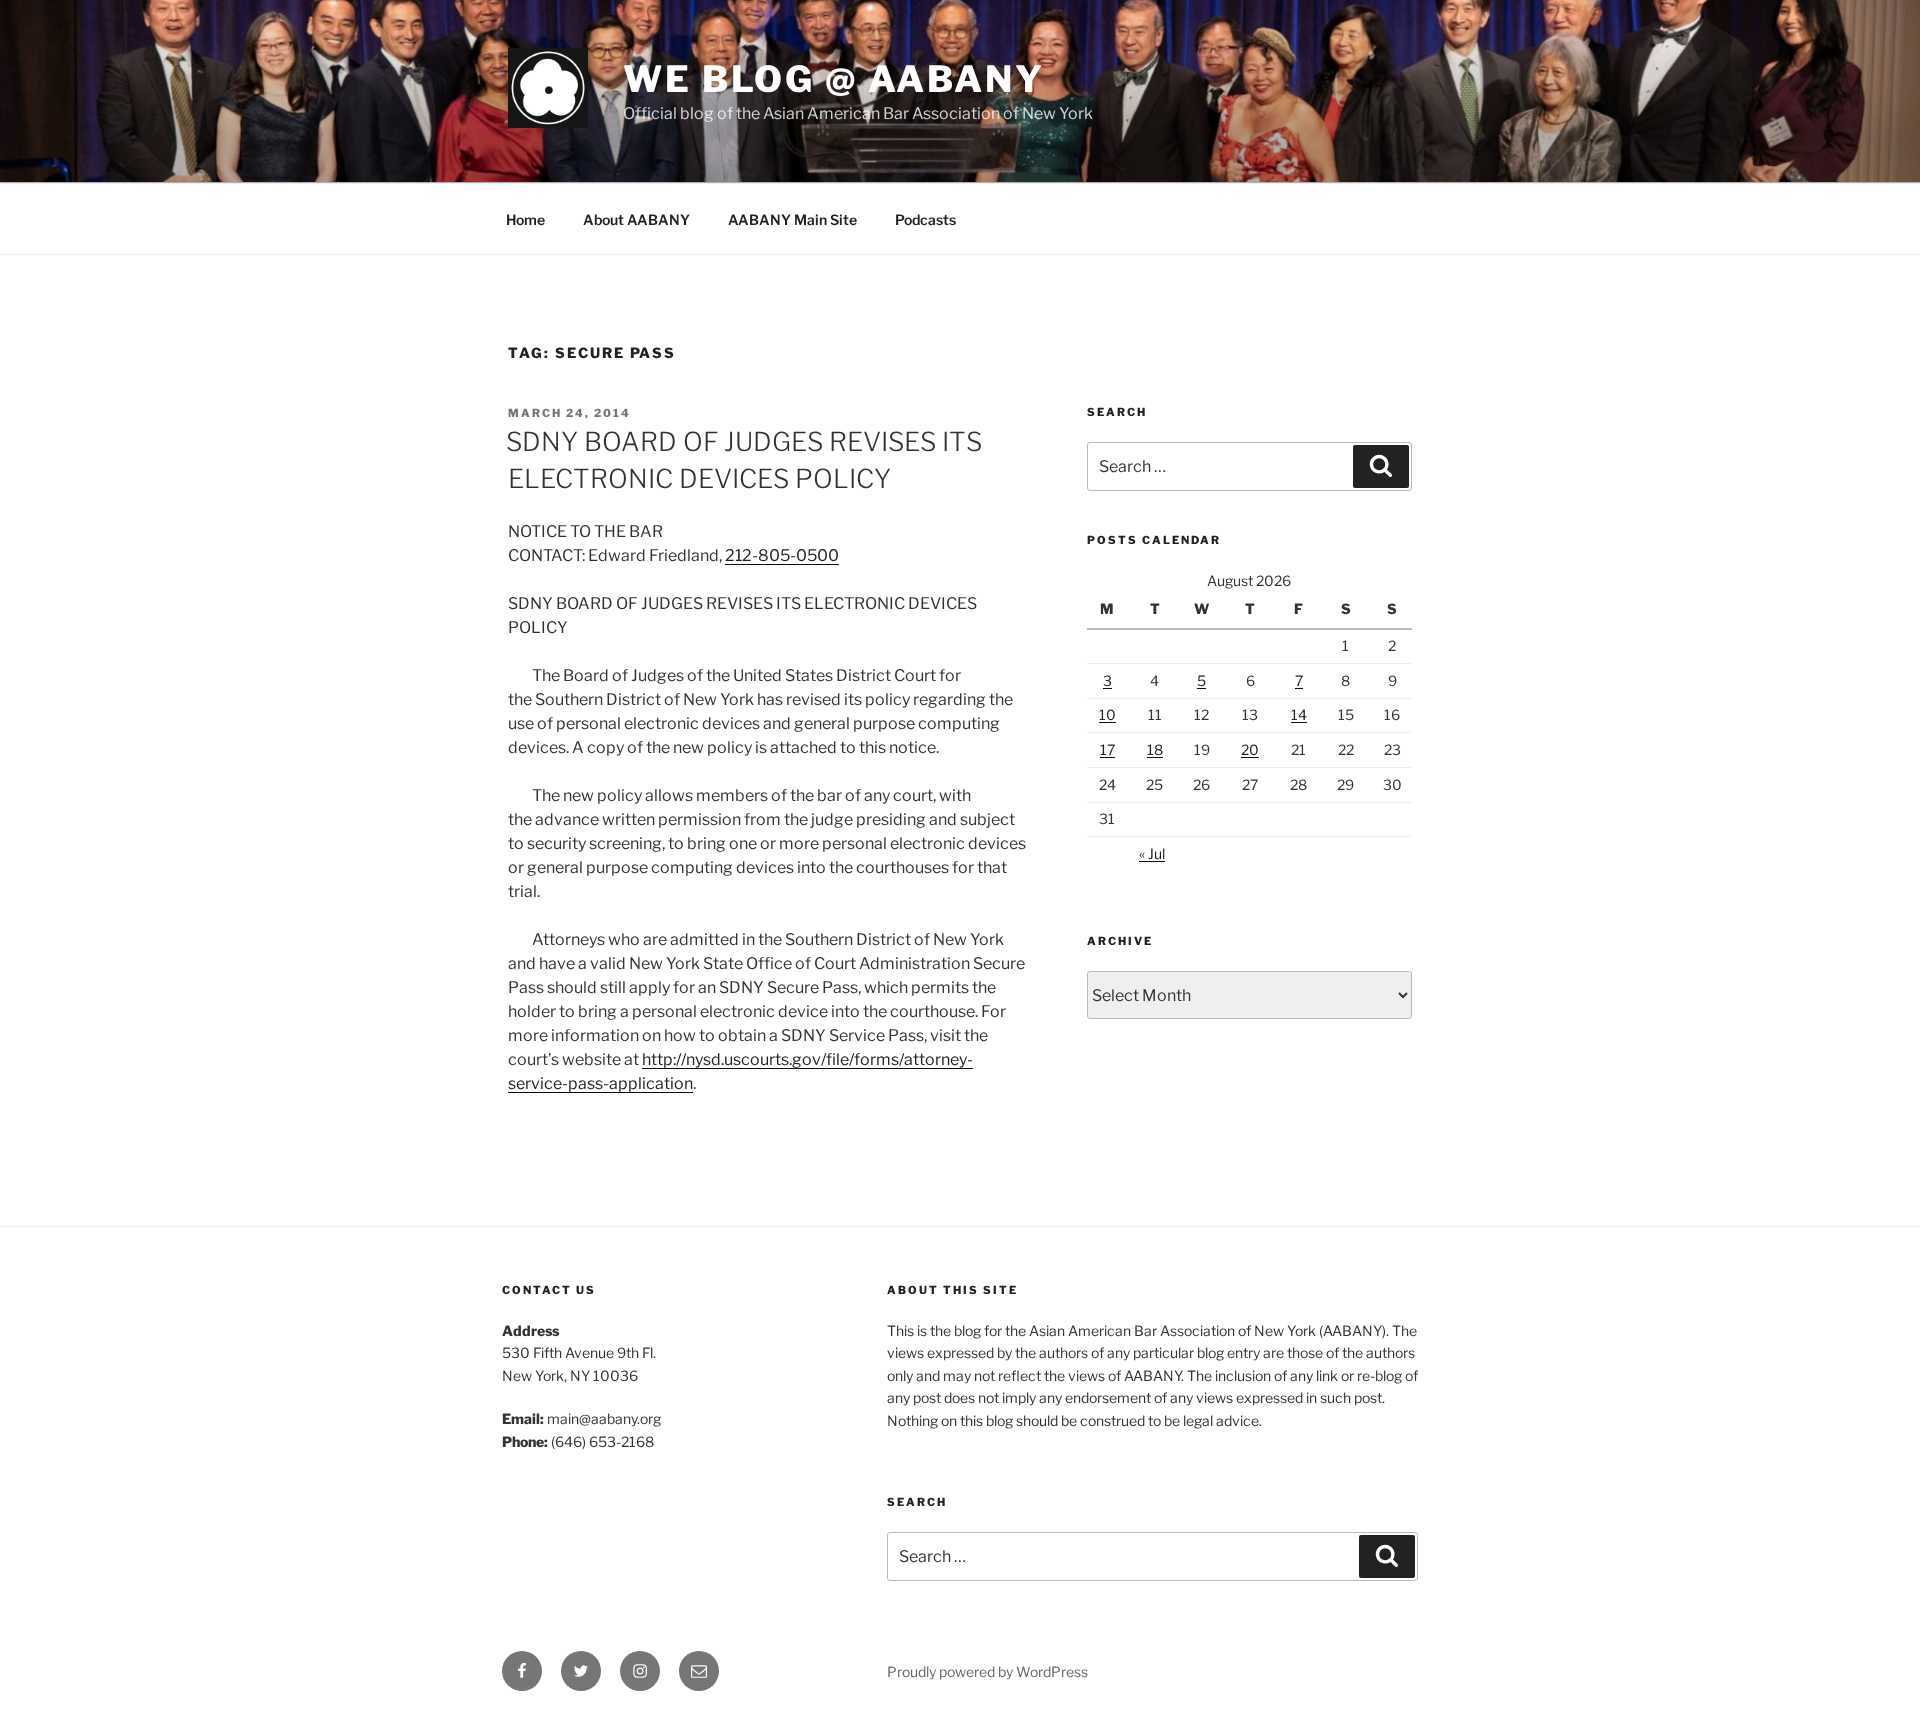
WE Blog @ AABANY (834, 79)
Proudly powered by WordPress (987, 1671)
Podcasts (925, 219)
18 (1155, 749)
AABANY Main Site (792, 219)
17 (1107, 749)
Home (525, 219)
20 (1250, 749)
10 (1107, 714)
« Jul (1152, 853)
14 (1299, 714)
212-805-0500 (782, 555)
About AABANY (636, 219)
